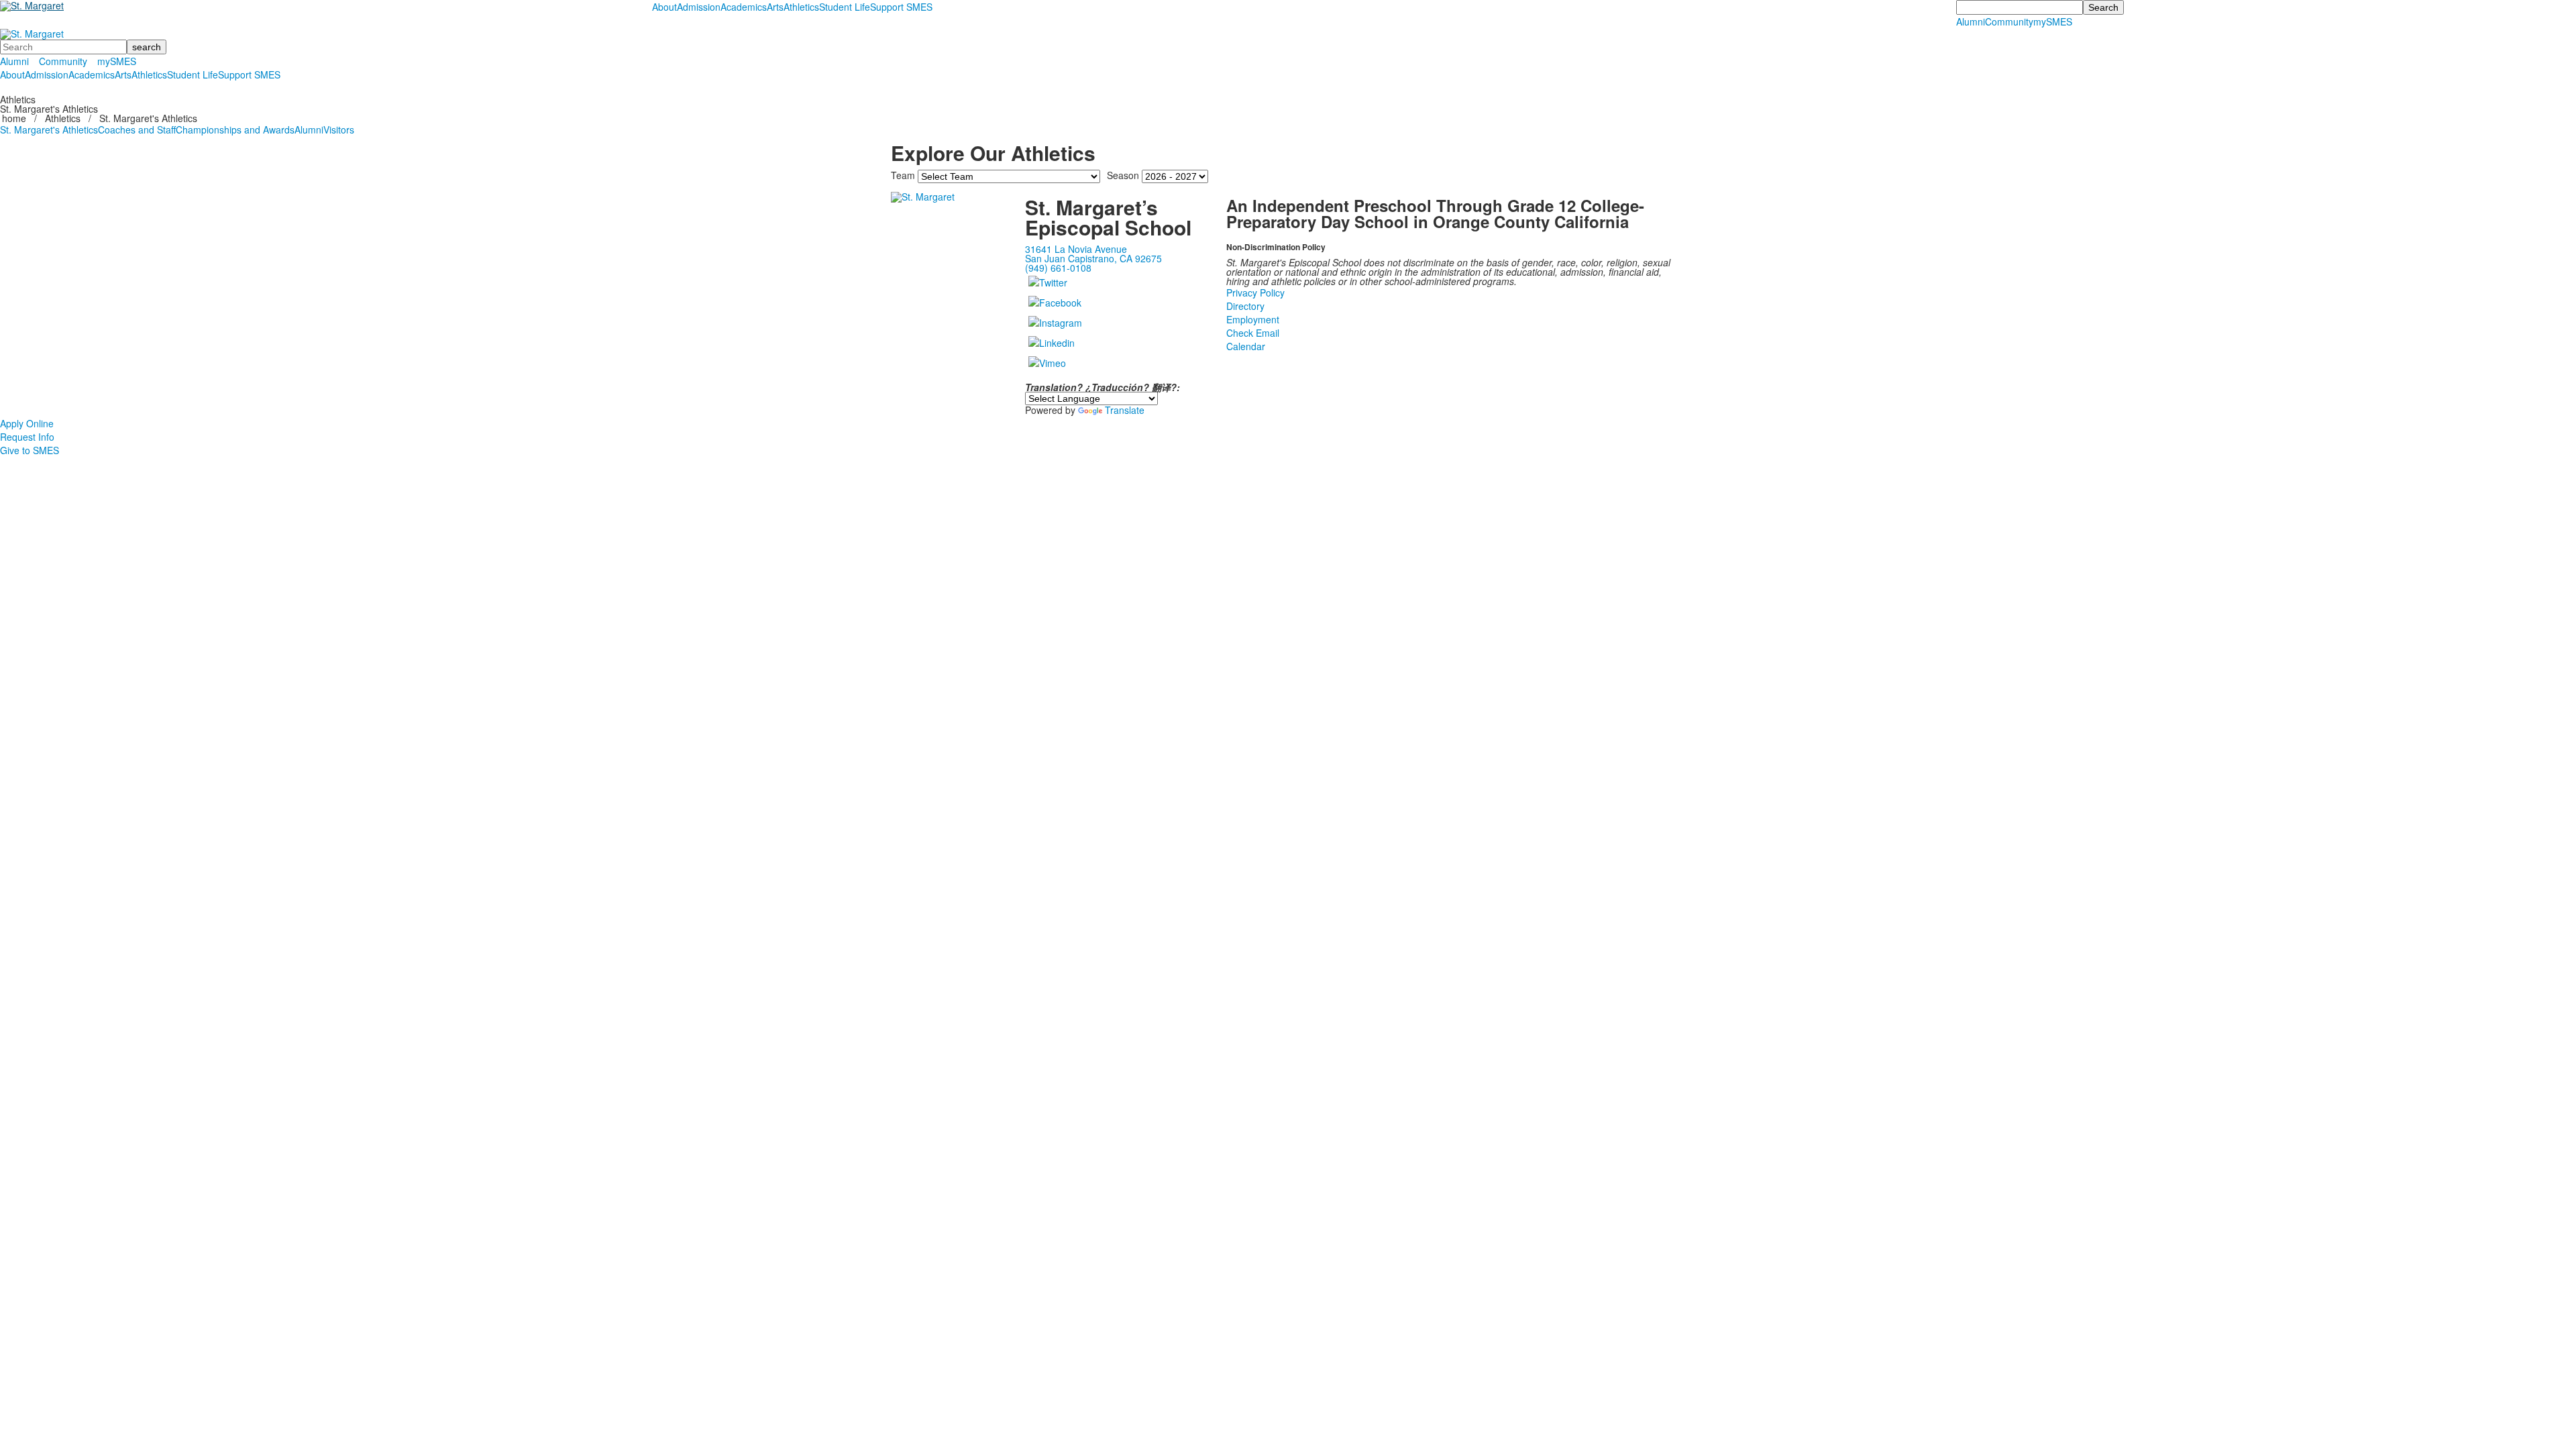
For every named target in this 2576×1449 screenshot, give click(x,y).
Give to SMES (30, 450)
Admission (699, 7)
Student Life (845, 7)
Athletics (801, 7)
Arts (775, 7)
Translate (1125, 410)
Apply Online (27, 423)
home (15, 118)
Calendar (1246, 346)
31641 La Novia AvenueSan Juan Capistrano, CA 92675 (1093, 254)
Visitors (339, 129)
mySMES (2053, 21)
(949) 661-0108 (1058, 268)
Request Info (27, 437)
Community (2009, 21)
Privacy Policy (1255, 292)
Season (1123, 175)
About (664, 7)
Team (903, 175)
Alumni (1971, 21)
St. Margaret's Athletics (49, 129)
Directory (1245, 306)
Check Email (1253, 333)
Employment (1253, 319)
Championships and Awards (235, 129)
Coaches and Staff (137, 129)
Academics (744, 7)
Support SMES (901, 7)
